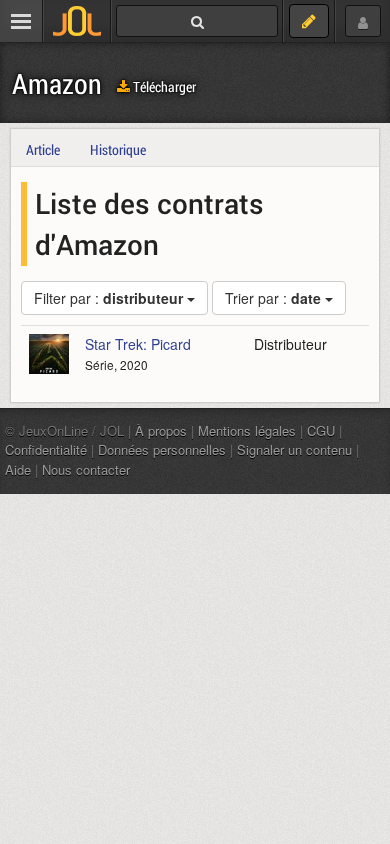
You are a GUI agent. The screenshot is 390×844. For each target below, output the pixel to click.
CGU (321, 430)
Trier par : (273, 298)
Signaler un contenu (294, 449)
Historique (118, 149)
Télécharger (163, 86)
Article (43, 149)
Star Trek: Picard (138, 344)
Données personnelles (162, 449)
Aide (18, 469)
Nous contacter (86, 469)
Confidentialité (46, 449)
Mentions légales (247, 430)
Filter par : (108, 298)
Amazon (57, 83)
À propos (161, 430)
